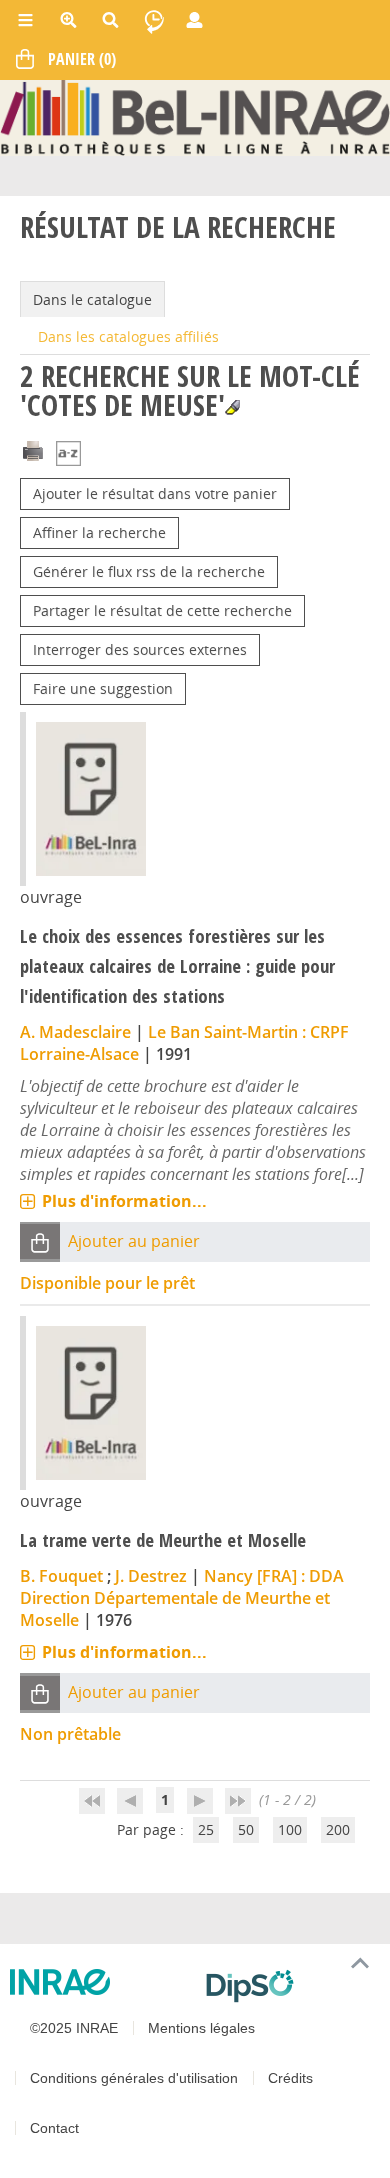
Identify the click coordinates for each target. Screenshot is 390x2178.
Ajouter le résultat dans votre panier (155, 493)
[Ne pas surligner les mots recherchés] (232, 407)
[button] (40, 1241)
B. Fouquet (61, 1576)
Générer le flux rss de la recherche (149, 571)
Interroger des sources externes (140, 649)
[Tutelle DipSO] (290, 1986)
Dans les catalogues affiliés (128, 336)
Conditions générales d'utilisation (134, 2078)
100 (290, 1829)
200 (338, 1829)
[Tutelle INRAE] (100, 1982)
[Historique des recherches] (154, 20)
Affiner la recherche (99, 532)
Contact (54, 2128)
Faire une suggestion (103, 688)
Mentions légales (201, 2028)
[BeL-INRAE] (195, 116)
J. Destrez (151, 1576)
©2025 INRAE (74, 2028)
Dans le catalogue (92, 299)
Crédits (290, 2078)
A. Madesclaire (75, 1032)
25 (206, 1829)
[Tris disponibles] (68, 454)
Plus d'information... (124, 1201)
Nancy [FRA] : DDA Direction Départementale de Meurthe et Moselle (182, 1598)
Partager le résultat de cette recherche (162, 610)
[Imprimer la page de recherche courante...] (33, 448)
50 (246, 1829)
